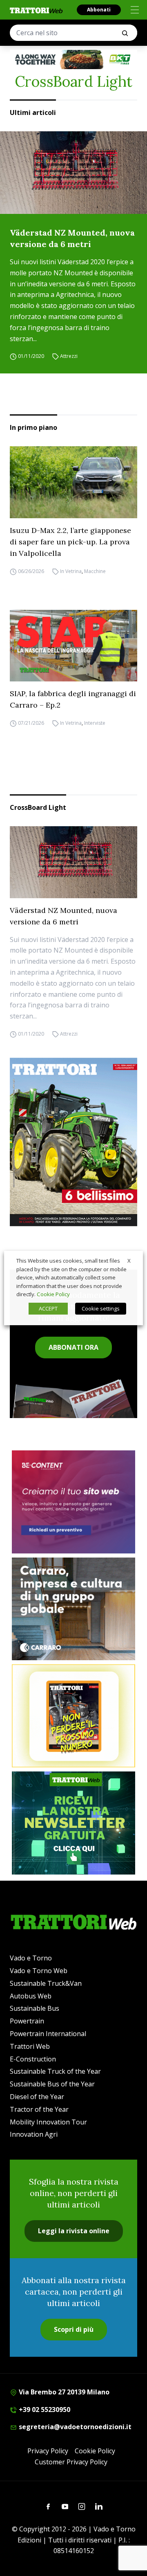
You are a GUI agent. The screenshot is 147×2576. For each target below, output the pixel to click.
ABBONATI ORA (73, 1347)
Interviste (95, 723)
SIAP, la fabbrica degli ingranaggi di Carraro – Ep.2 (73, 699)
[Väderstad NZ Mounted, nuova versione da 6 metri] (73, 173)
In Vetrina (71, 571)
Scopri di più (74, 2329)
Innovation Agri (34, 2134)
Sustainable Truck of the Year (55, 2071)
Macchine (95, 571)
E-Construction (33, 2059)
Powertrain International (48, 2034)
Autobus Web (31, 1996)
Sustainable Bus (35, 2008)
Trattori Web (30, 2046)
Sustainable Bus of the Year (52, 2084)
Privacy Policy (48, 2451)
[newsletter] (73, 1823)
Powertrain (27, 2021)
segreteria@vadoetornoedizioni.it (74, 2427)
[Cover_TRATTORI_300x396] (73, 1142)
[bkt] (73, 60)
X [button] (129, 1261)
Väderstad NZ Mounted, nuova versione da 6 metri (72, 238)
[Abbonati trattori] (73, 1716)
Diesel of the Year (37, 2097)
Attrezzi (69, 356)
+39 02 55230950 (44, 2410)
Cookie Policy (95, 2451)
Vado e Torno (31, 1958)
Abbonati (99, 10)
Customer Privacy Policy (71, 2462)
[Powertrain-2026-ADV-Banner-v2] (73, 1609)
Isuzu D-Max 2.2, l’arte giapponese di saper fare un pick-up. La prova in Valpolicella (70, 542)
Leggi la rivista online (74, 2231)
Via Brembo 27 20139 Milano (63, 2392)
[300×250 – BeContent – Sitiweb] (73, 1502)
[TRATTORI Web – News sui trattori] (36, 10)
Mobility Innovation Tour (48, 2122)
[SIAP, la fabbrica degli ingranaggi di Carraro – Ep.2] (73, 646)
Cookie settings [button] (101, 1308)
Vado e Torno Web (39, 1971)
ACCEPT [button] (48, 1308)
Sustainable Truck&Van (46, 1983)
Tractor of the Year (39, 2109)
